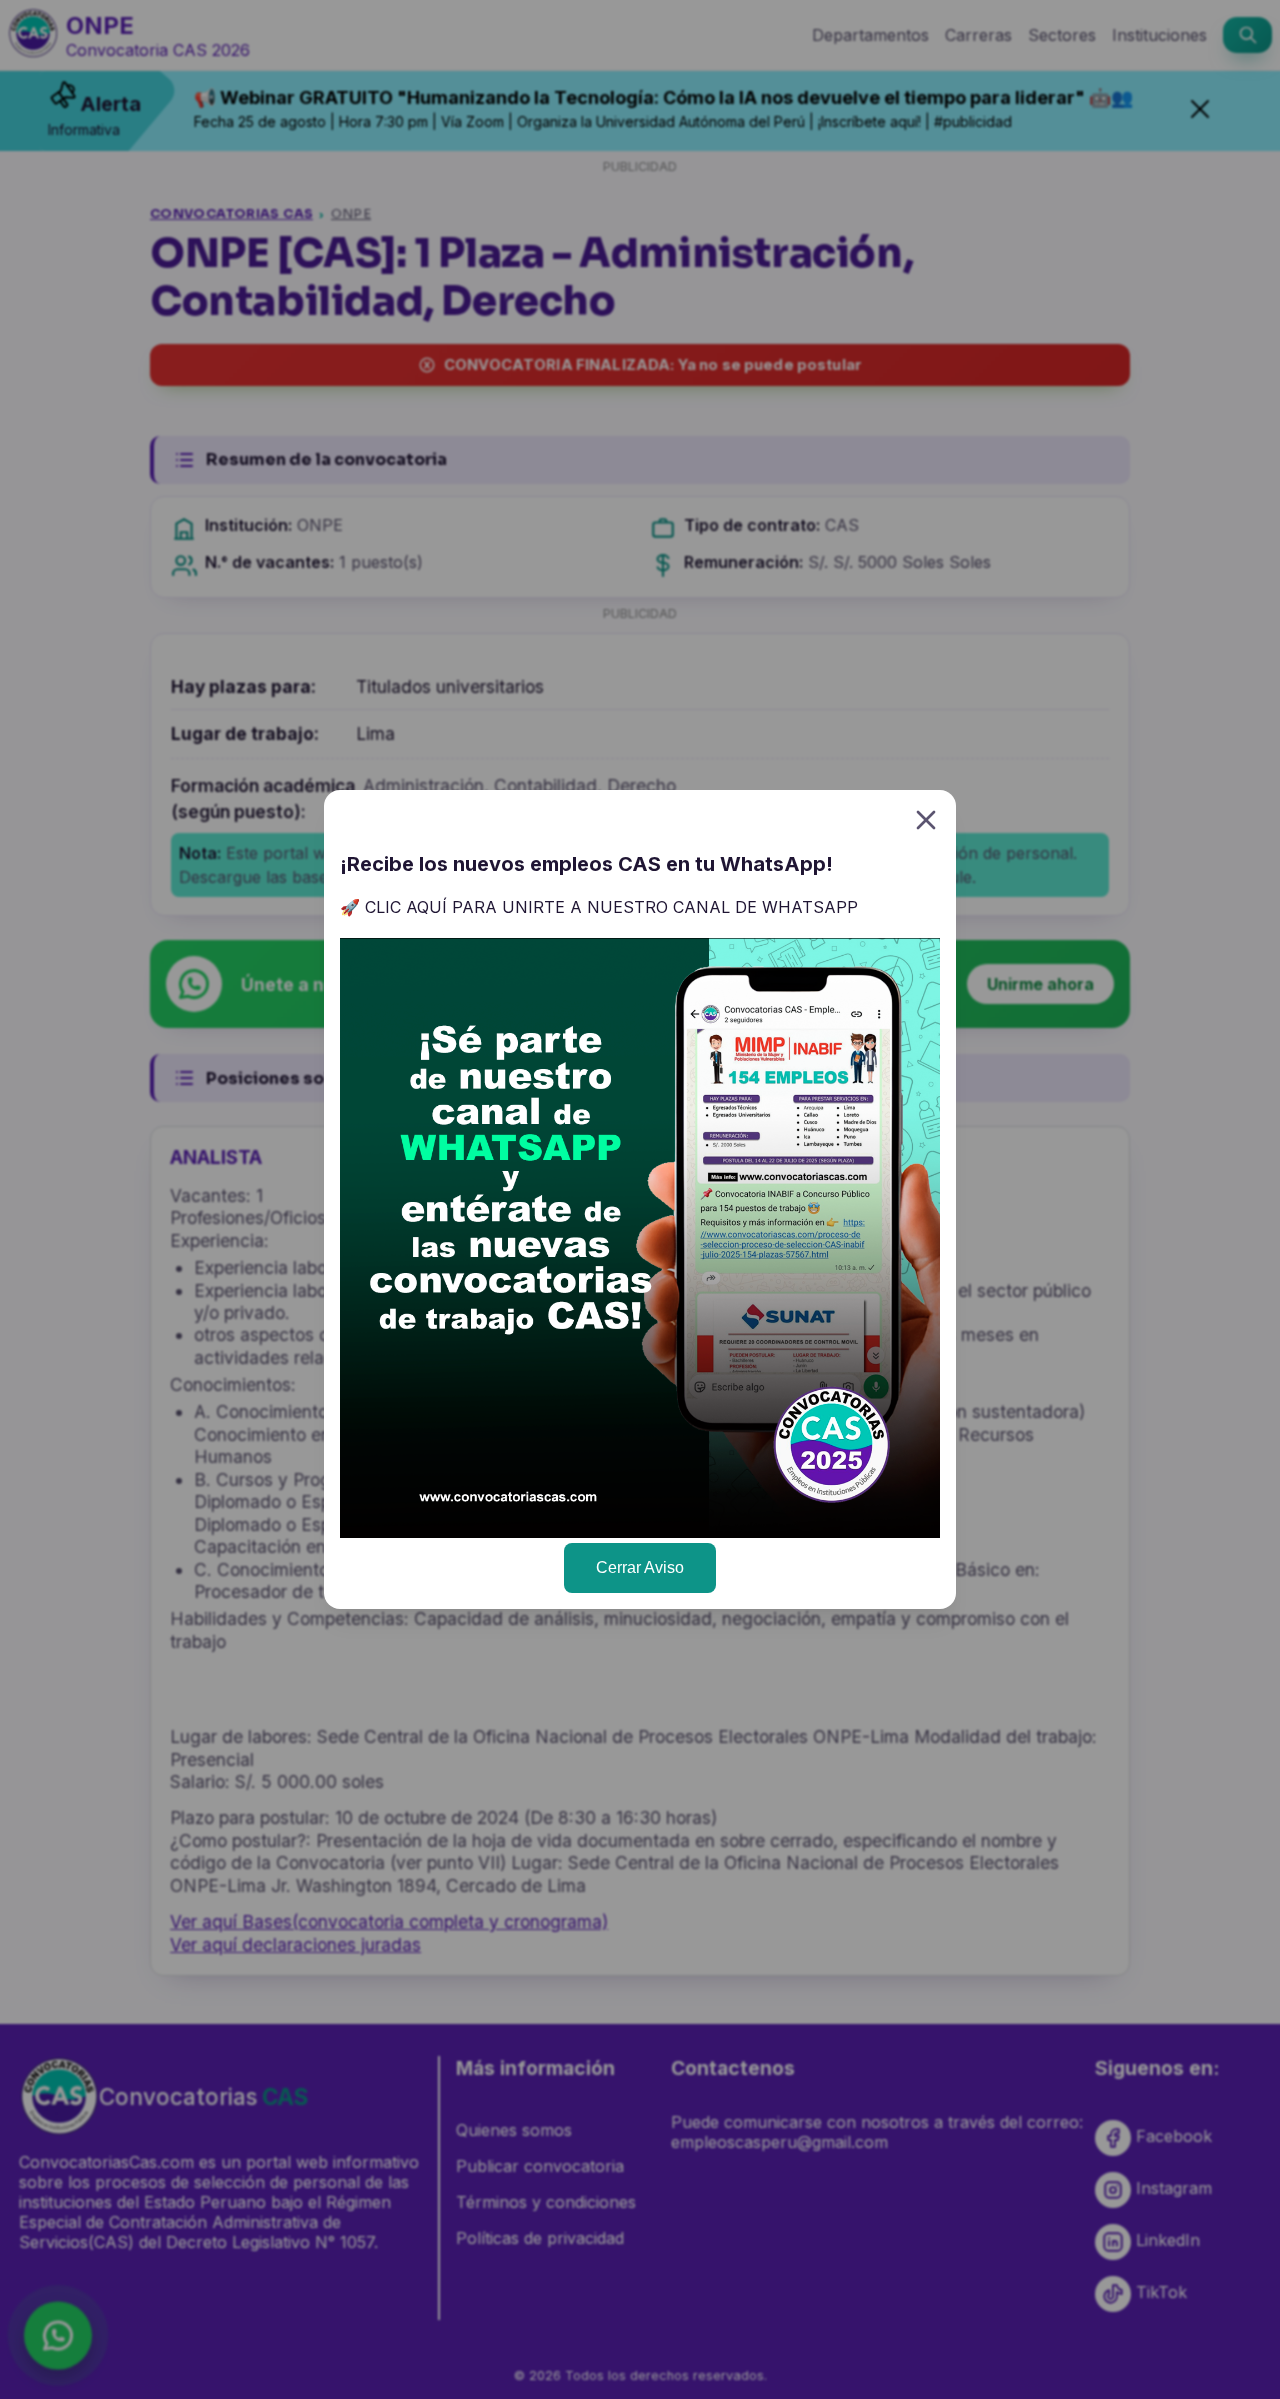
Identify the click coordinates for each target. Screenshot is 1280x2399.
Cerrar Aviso (640, 1567)
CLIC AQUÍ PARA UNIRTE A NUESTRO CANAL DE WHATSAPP (611, 907)
